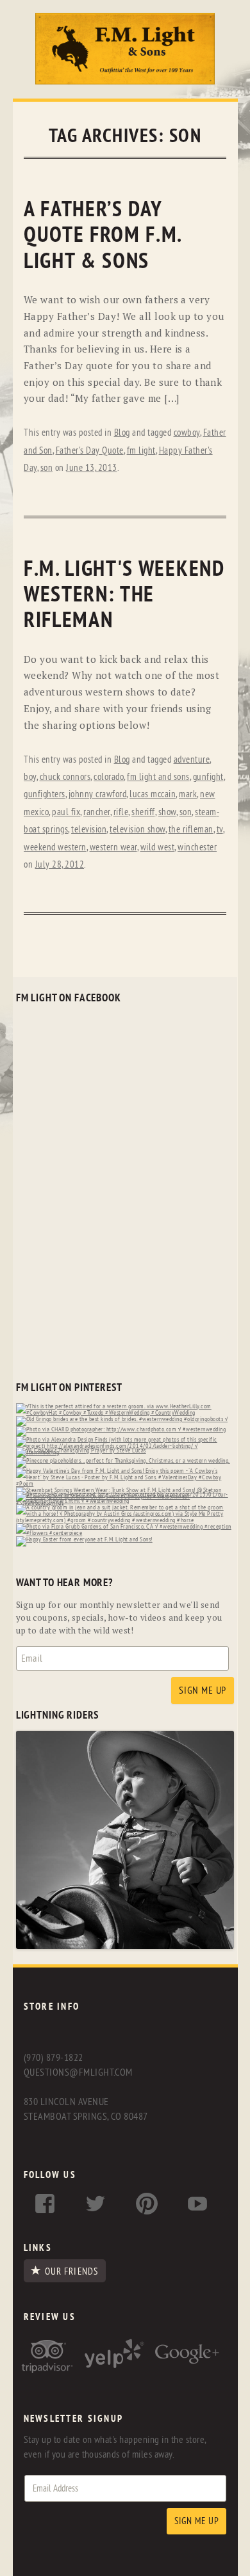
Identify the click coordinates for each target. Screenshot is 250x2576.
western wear (113, 847)
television (89, 830)
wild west (158, 847)
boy (30, 777)
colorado (109, 777)
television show (137, 830)
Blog (122, 433)
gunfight (208, 777)
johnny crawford (98, 794)
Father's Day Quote (90, 451)
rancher (97, 812)
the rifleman (191, 830)
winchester (197, 847)
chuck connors (65, 777)
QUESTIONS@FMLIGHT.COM (78, 2072)
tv (220, 830)
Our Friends (71, 2271)
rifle (121, 812)
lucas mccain (153, 794)
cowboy (187, 433)
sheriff (143, 812)
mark (188, 794)
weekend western (55, 847)
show (167, 812)
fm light (141, 451)
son (47, 468)
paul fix (66, 812)
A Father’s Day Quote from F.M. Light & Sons (103, 235)
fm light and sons (158, 777)
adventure (192, 760)
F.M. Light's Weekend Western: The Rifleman (124, 595)
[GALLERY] (125, 1946)
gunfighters (45, 794)
